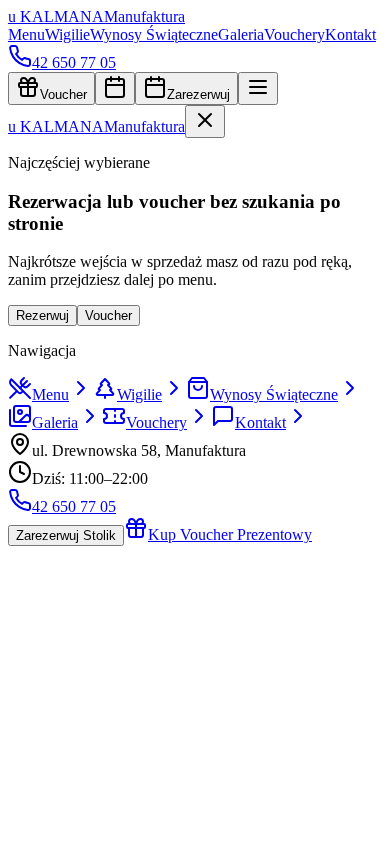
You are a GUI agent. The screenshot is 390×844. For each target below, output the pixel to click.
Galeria (241, 34)
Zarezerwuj (198, 94)
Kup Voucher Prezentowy (230, 534)
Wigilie (67, 34)
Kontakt (350, 34)
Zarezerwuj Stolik (66, 535)
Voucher (63, 94)
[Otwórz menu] (258, 88)
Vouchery (294, 34)
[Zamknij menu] (205, 121)
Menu (26, 34)
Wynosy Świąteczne (154, 34)
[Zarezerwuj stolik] (115, 88)
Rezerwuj (42, 315)
